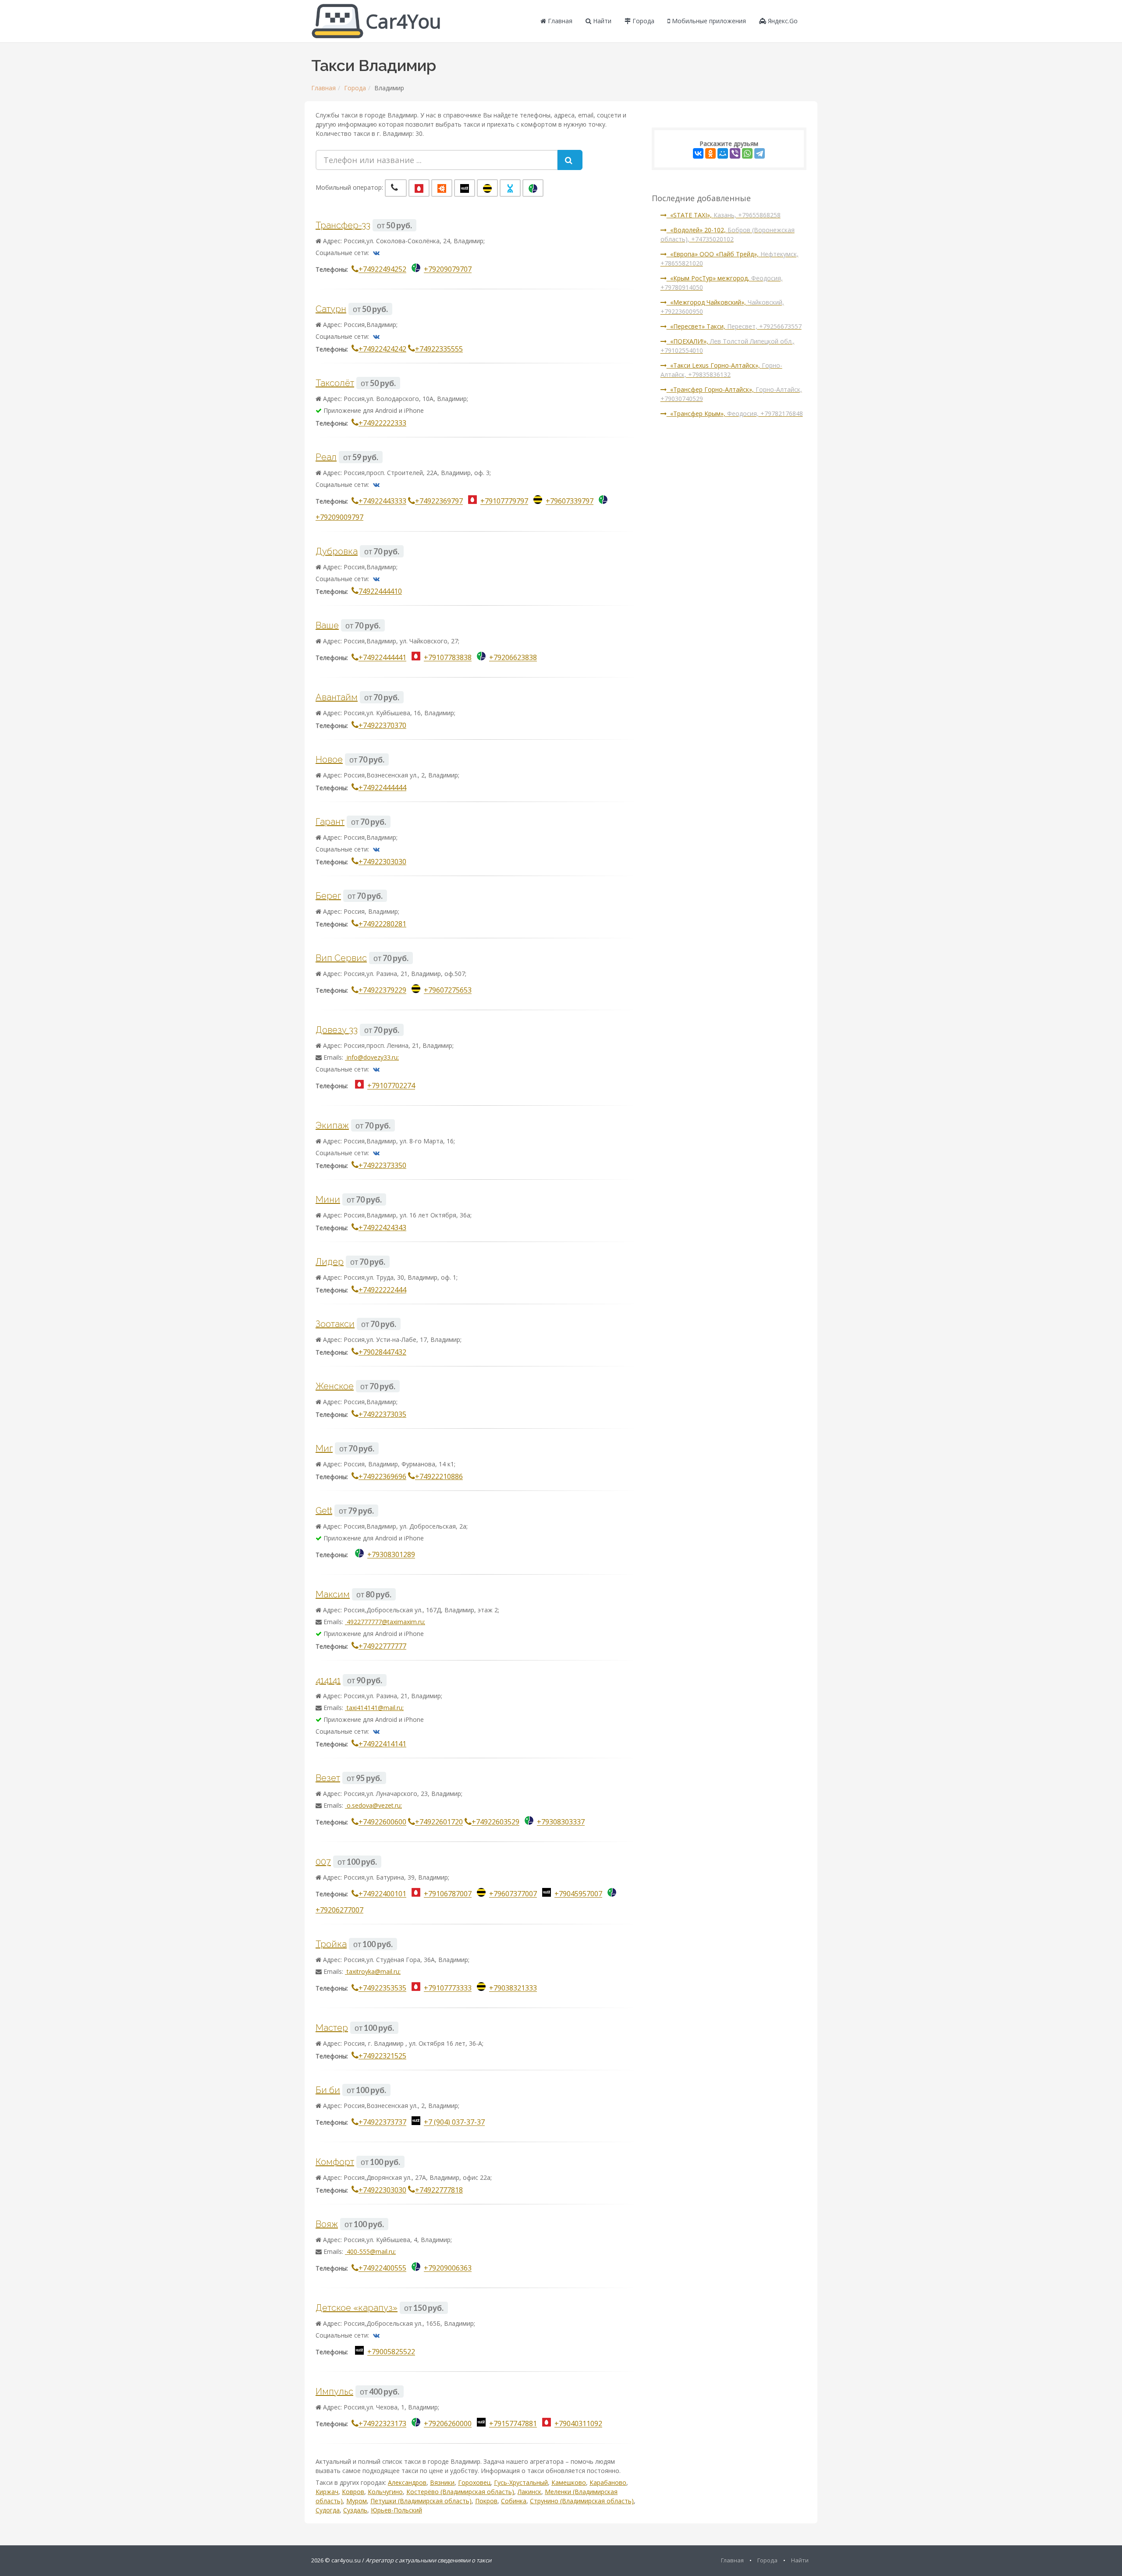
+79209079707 (448, 270)
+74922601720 (439, 1822)
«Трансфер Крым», (735, 413)
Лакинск (529, 2492)
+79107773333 (448, 1988)
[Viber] (735, 153)
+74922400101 (382, 1894)
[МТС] (419, 188)
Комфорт (335, 2162)
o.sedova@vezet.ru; (373, 1805)
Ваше (327, 625)
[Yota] (510, 188)
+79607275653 (448, 990)
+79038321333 (513, 1988)
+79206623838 (513, 658)
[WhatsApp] (747, 153)
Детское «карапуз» (357, 2308)
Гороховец (474, 2482)
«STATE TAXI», (724, 215)
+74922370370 (382, 725)
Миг (324, 1448)
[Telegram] (760, 153)
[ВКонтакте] (698, 153)
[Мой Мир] (723, 153)
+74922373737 (382, 2122)
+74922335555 (439, 349)
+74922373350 (382, 1165)
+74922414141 (382, 1744)
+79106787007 (448, 1894)
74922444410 (380, 591)
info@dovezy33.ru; (372, 1057)
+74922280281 (382, 924)
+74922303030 (382, 862)
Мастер (332, 2028)
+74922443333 (382, 501)
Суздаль (355, 2510)
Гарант (330, 822)
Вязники (442, 2482)
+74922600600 (382, 1822)
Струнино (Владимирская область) (582, 2501)
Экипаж (332, 1125)
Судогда (328, 2510)
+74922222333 (382, 423)
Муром (357, 2501)
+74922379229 (382, 990)
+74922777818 (439, 2190)
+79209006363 (448, 2268)
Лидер (330, 1262)
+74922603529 (495, 1822)
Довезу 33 (337, 1030)
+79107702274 (391, 1086)
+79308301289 (391, 1555)
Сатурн (331, 309)
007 (323, 1862)
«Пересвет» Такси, (734, 326)
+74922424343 (382, 1228)
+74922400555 (382, 2268)
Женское (335, 1386)
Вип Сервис (341, 958)
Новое (329, 759)
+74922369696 (382, 1476)
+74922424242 (382, 349)
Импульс (334, 2391)
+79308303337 (561, 1822)
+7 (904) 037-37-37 (454, 2122)
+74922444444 (382, 788)
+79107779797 (504, 501)
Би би (328, 2090)
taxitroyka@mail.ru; (373, 1971)
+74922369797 (439, 501)
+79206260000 (448, 2424)
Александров (407, 2482)
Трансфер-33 (343, 225)
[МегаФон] (533, 188)
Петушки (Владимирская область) (421, 2501)
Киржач (327, 2492)
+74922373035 (382, 1414)
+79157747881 (513, 2424)
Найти (601, 21)
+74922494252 (382, 270)
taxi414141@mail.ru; (374, 1708)
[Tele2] (465, 188)
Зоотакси (335, 1324)
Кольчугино (385, 2492)
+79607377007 (513, 1894)
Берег (328, 896)
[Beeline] (487, 188)
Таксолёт (335, 383)
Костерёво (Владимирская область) (460, 2492)
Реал (326, 457)
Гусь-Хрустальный (521, 2482)
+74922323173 (382, 2424)
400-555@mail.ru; (370, 2251)
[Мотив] (442, 188)
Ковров (353, 2492)
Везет (328, 1778)
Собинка (514, 2501)
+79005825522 (391, 2352)
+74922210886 (439, 1476)
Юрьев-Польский (396, 2510)
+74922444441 (382, 658)
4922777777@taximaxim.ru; (385, 1622)
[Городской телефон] (396, 188)
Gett (324, 1511)
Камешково (569, 2482)
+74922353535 (382, 1988)
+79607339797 (570, 501)
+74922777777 (382, 1646)
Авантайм (337, 697)
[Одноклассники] (710, 153)
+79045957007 (578, 1894)
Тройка (331, 1944)
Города (643, 21)
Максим (333, 1594)
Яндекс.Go (782, 21)
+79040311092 (578, 2424)
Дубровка (337, 551)
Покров (486, 2501)
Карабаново (608, 2482)
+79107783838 (448, 658)
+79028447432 (382, 1352)
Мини (328, 1199)
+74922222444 (382, 1290)
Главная (559, 21)
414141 (328, 1680)
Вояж (327, 2224)
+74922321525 (382, 2056)
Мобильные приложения (708, 21)
